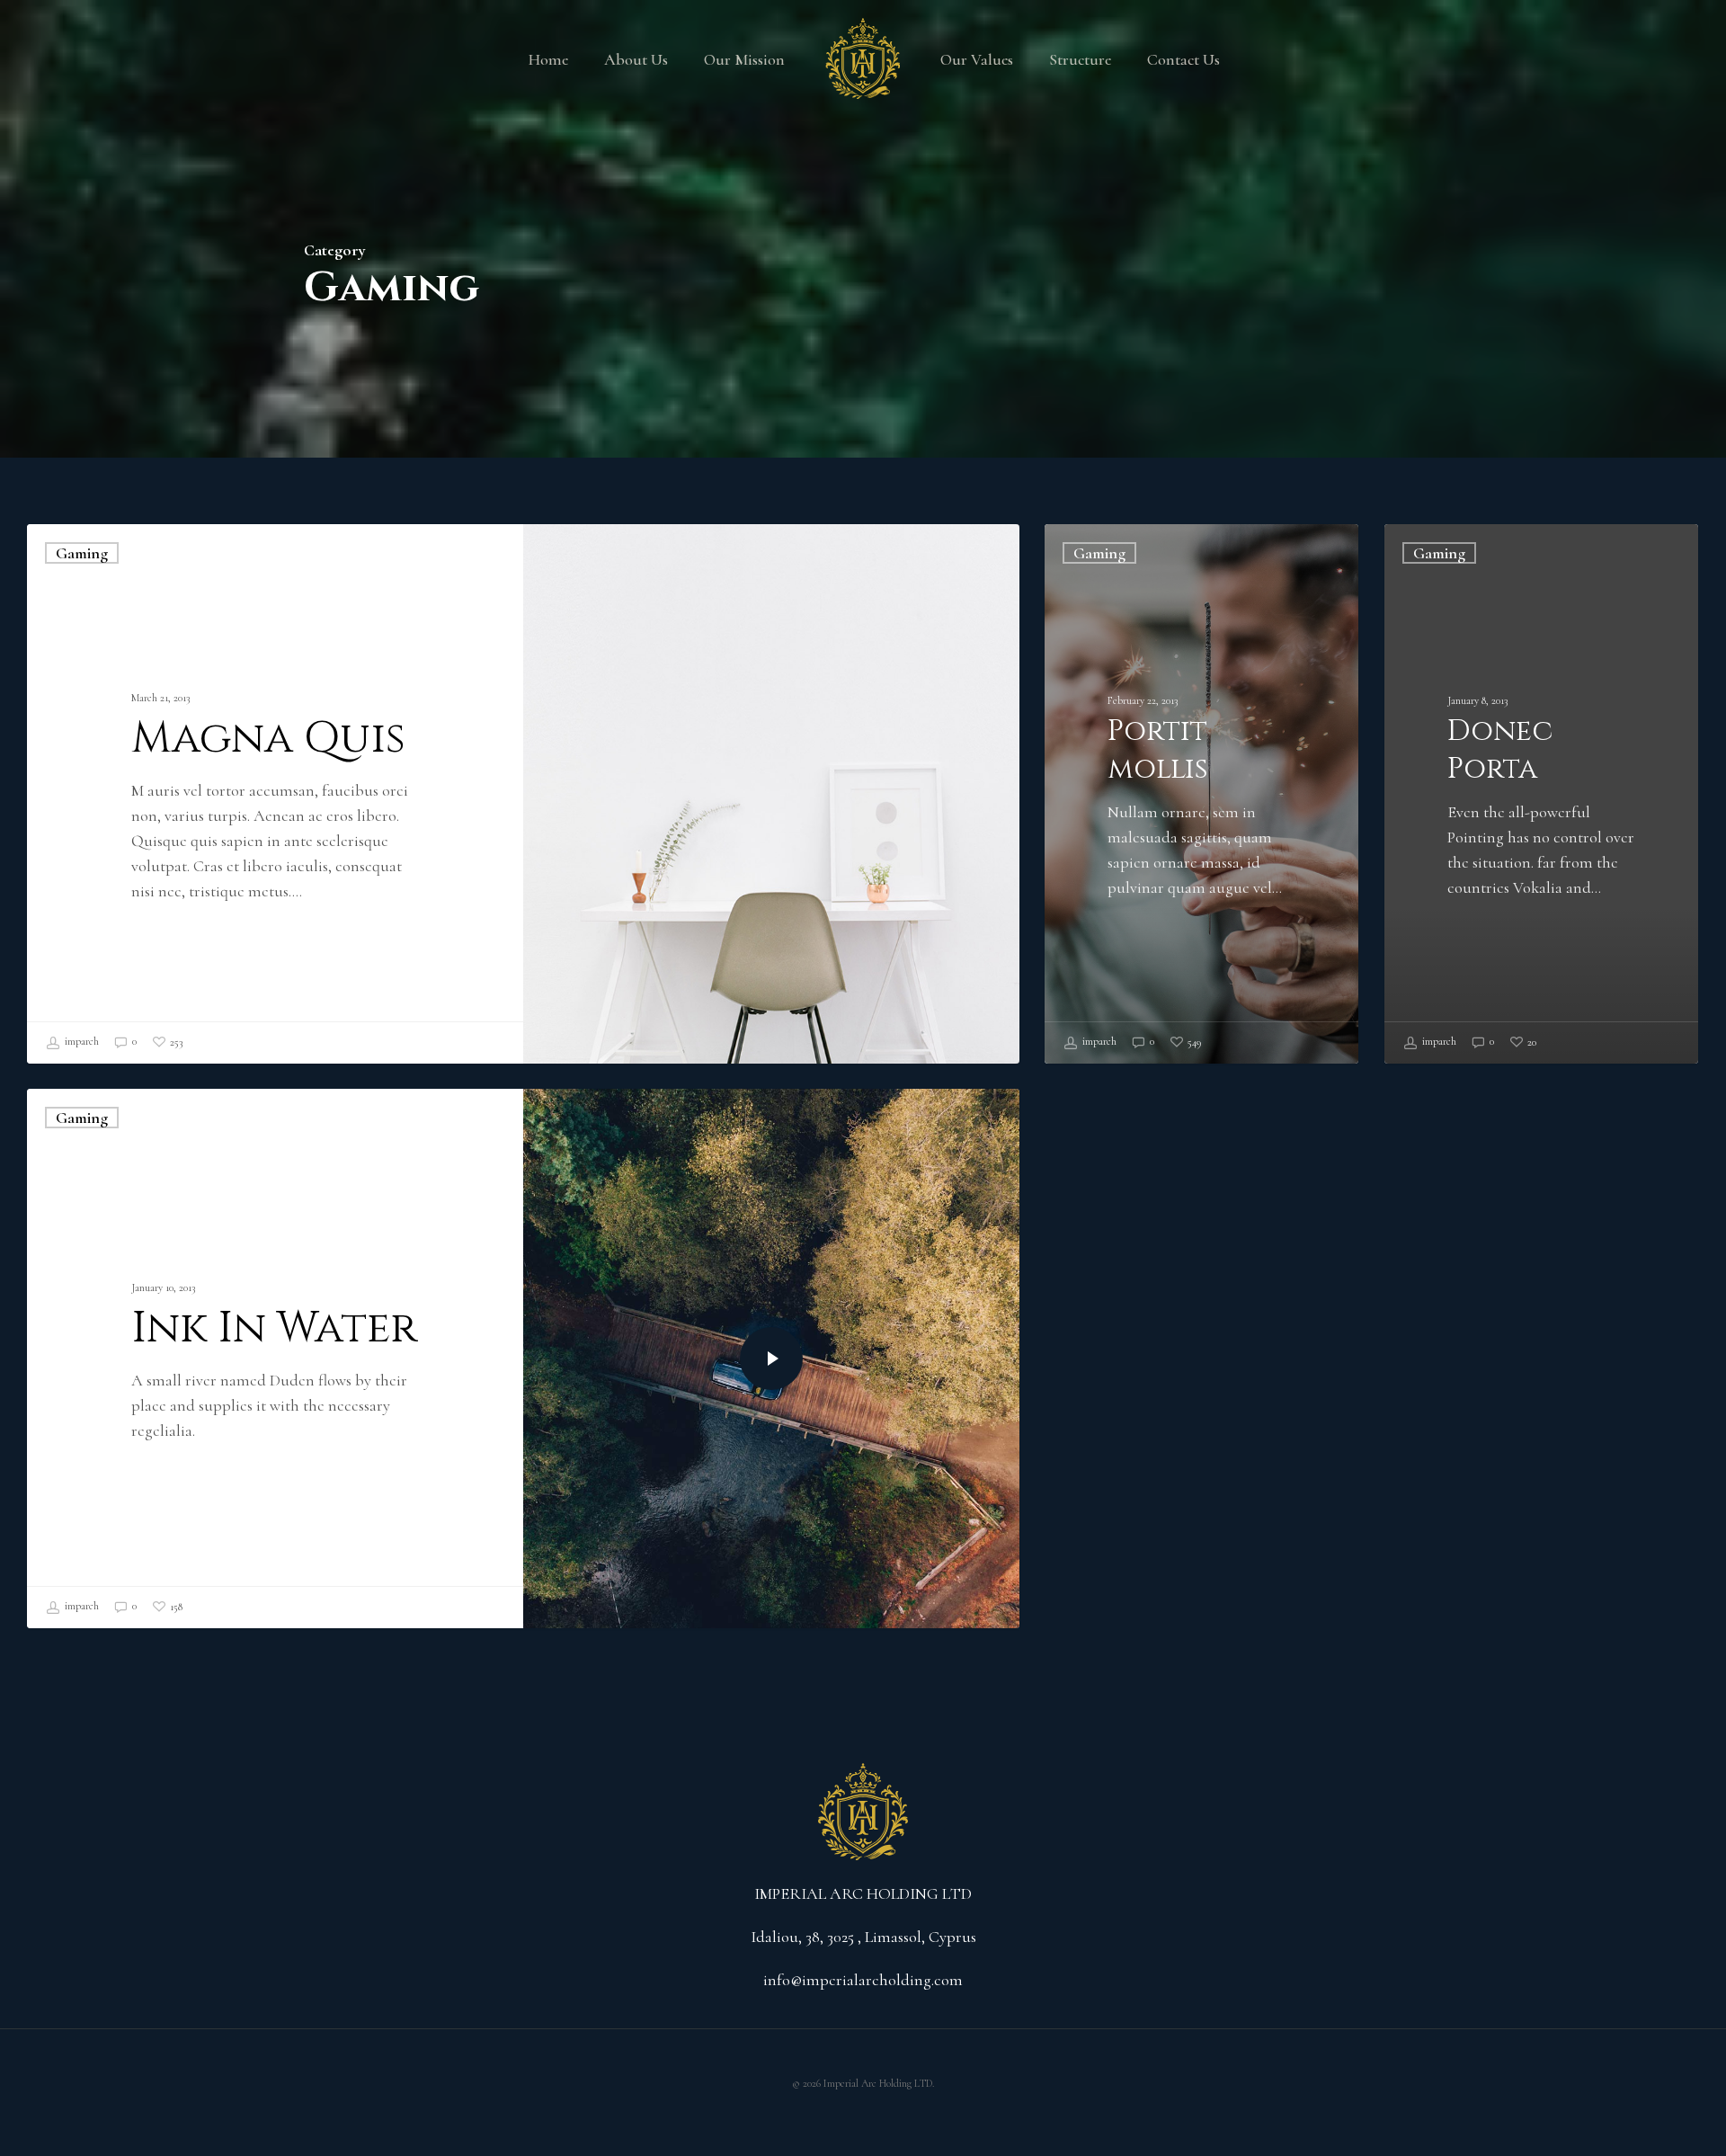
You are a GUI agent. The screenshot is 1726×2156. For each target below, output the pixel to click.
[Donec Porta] (1541, 794)
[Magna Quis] (275, 794)
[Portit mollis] (1201, 794)
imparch (80, 1041)
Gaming (82, 553)
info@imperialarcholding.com (863, 1980)
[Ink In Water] (275, 1359)
